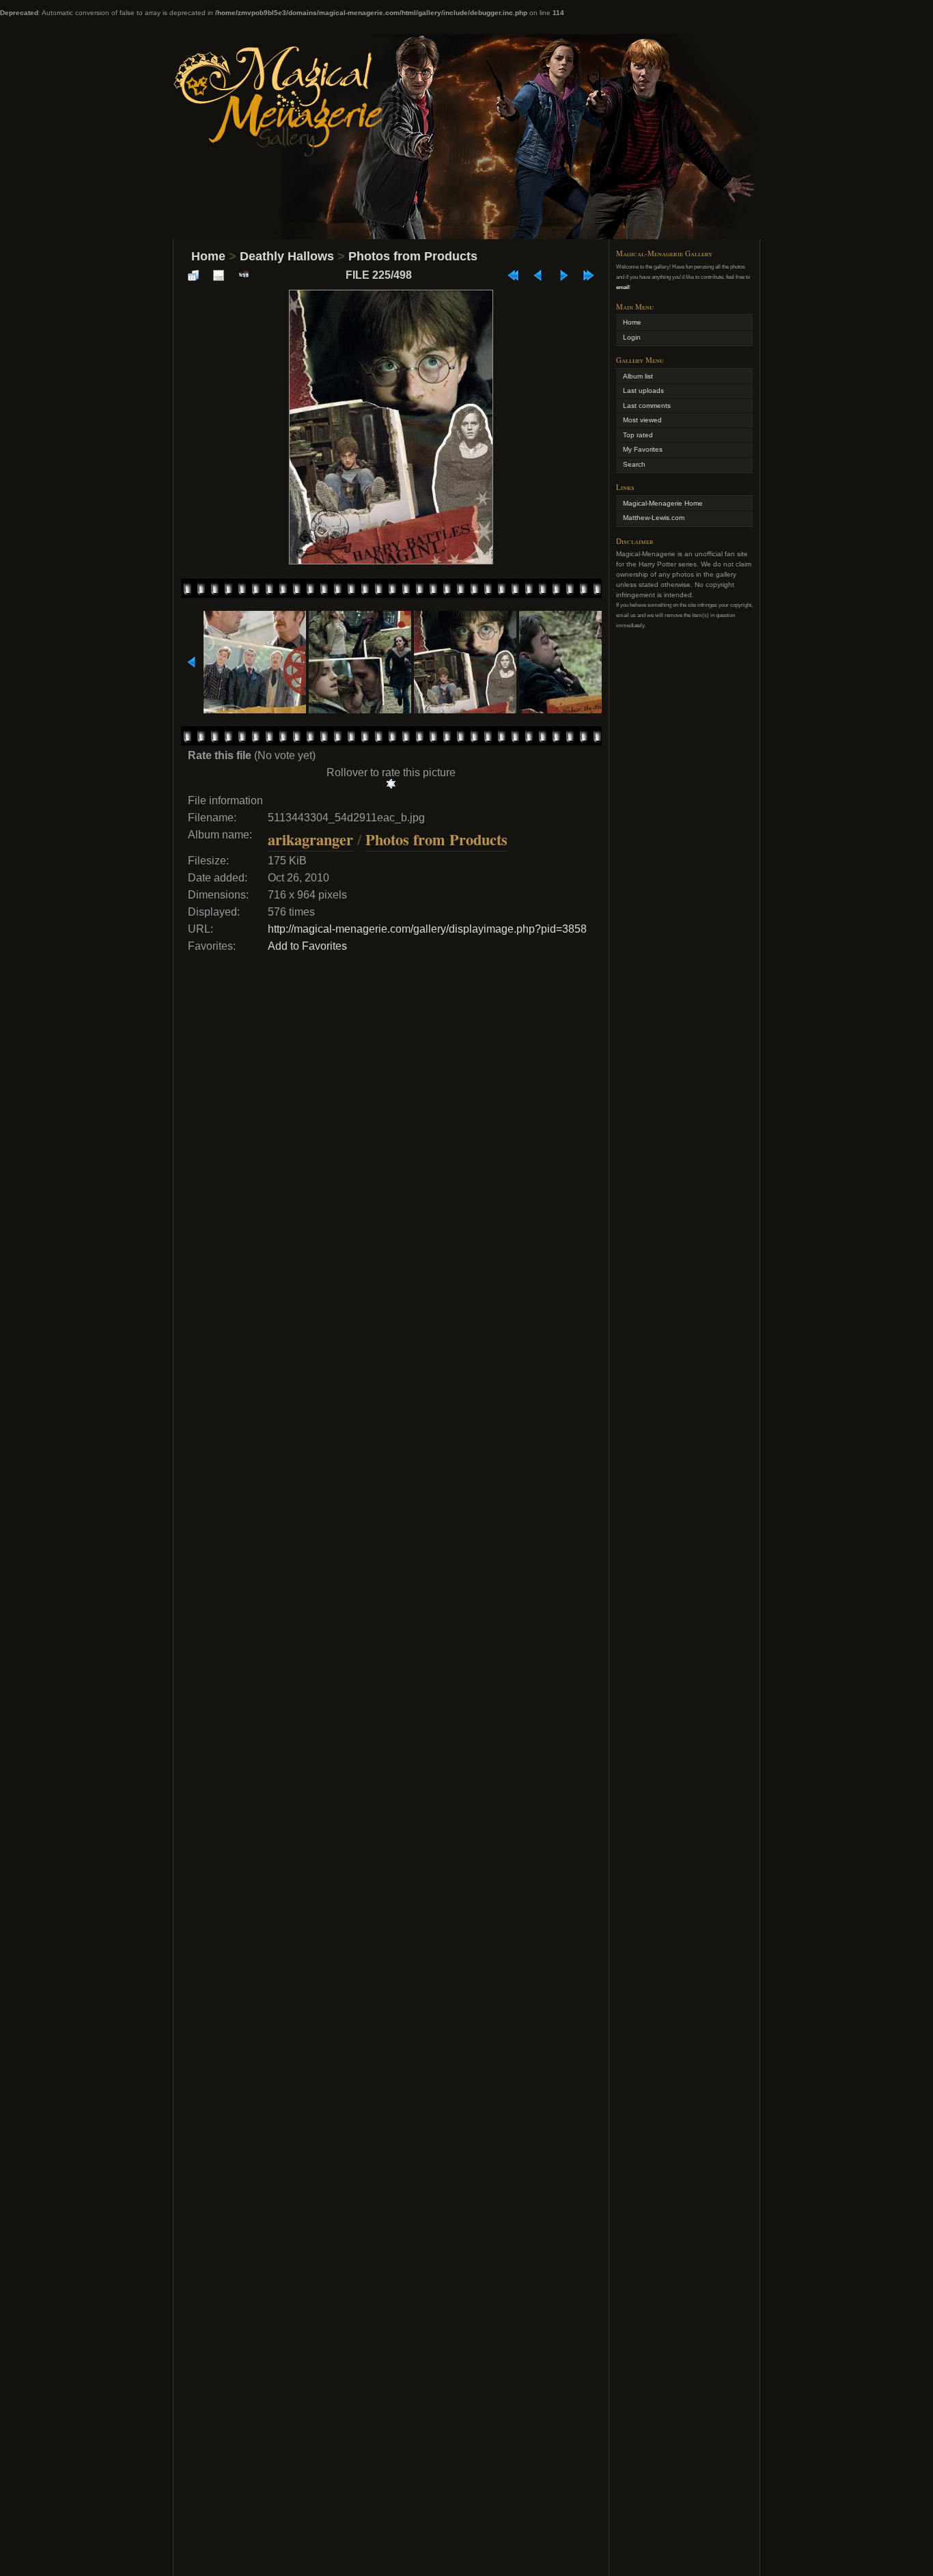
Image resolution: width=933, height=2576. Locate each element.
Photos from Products (413, 256)
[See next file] (563, 275)
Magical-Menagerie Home (663, 503)
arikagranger (310, 839)
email (623, 287)
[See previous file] (538, 275)
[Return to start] (513, 275)
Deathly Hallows (287, 256)
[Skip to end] (589, 275)
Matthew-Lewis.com (654, 518)
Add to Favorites (307, 946)
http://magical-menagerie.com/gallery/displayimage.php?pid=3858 (427, 929)
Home (208, 256)
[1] (391, 784)
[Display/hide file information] (219, 275)
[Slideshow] (244, 275)
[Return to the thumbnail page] (193, 275)
